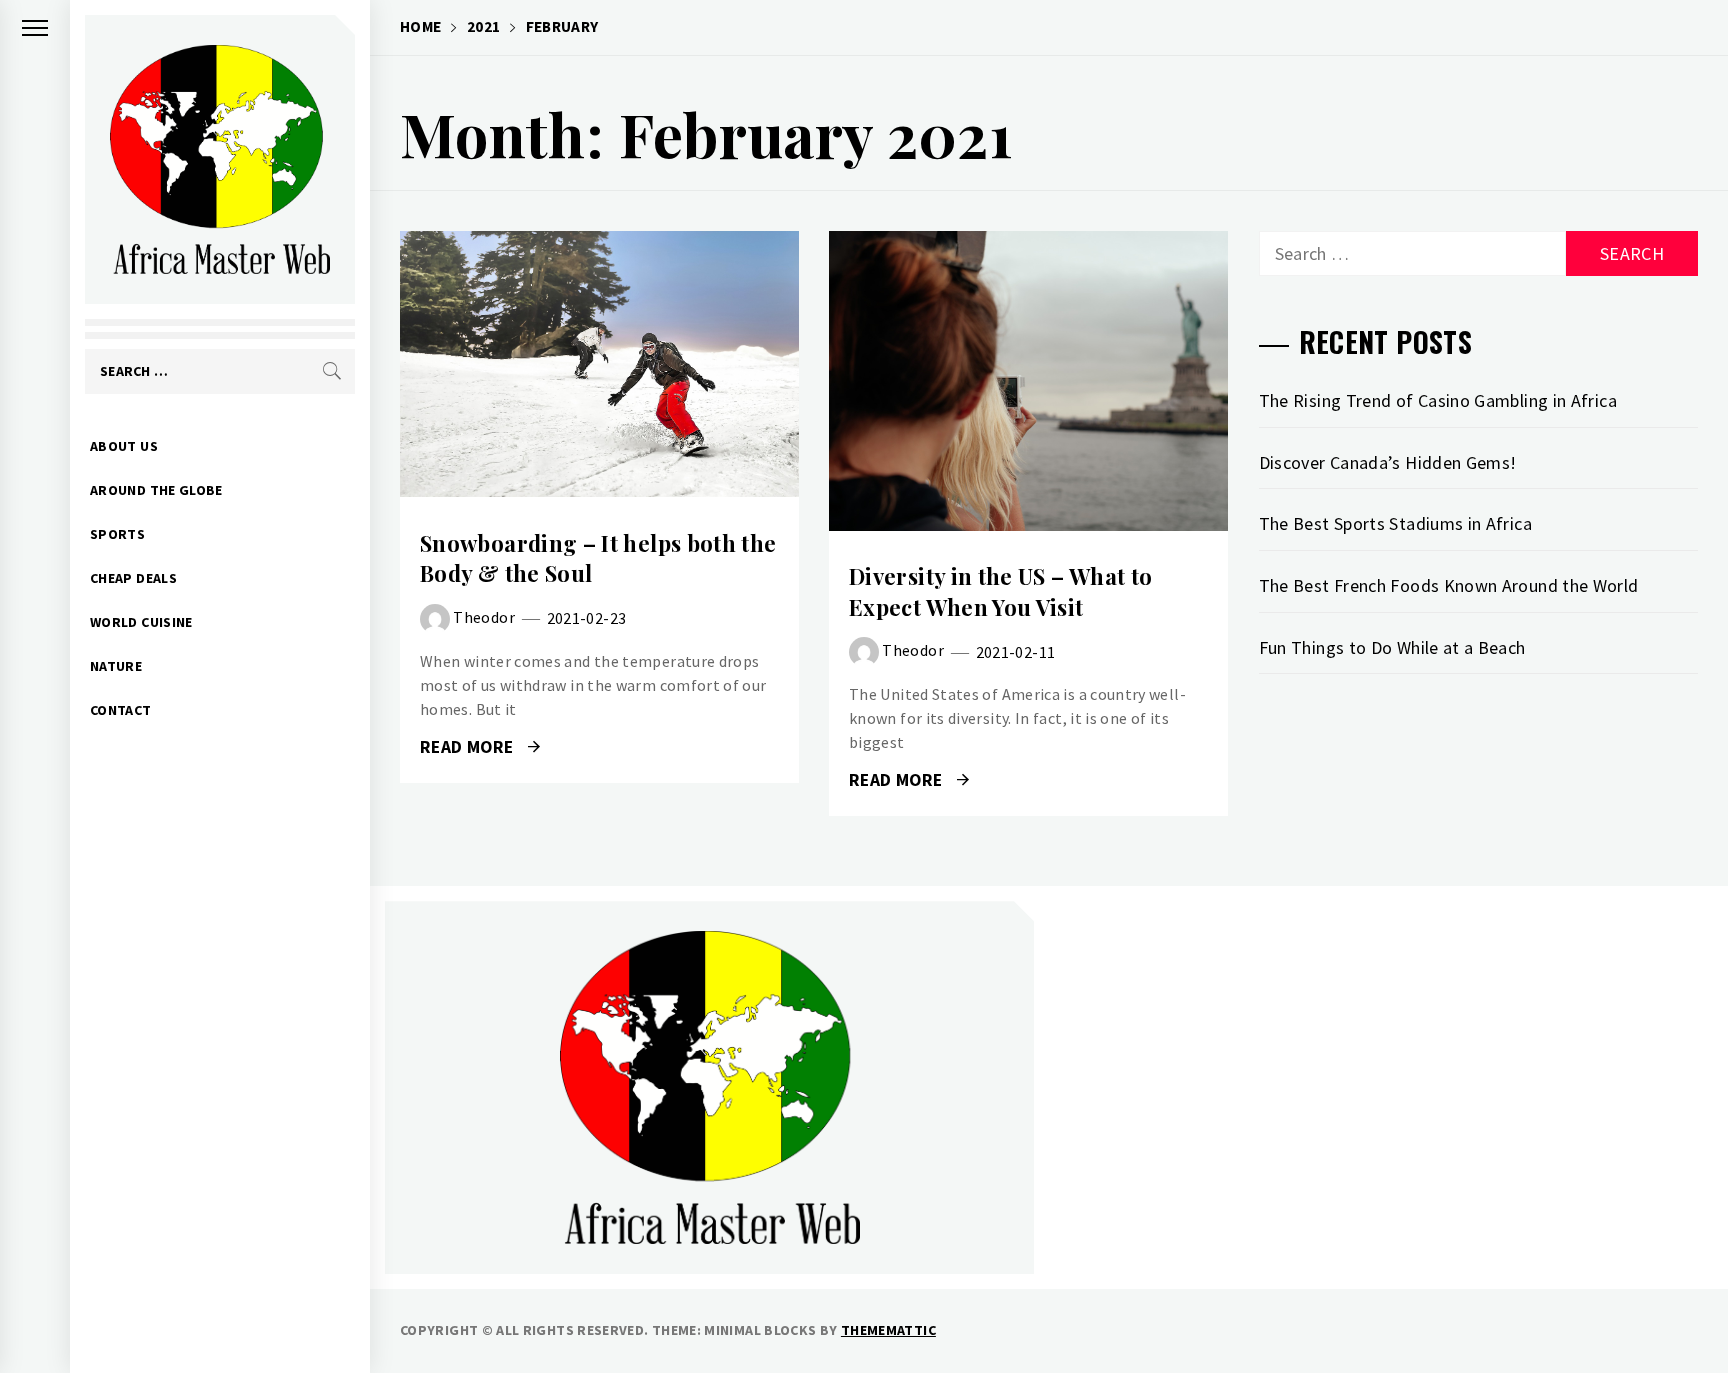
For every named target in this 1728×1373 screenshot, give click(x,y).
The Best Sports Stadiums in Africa (1395, 523)
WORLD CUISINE (141, 622)
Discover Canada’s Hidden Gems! (1388, 462)
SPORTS (117, 534)
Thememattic (888, 1330)
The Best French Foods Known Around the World (1449, 585)
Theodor (484, 617)
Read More (599, 364)
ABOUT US (124, 446)
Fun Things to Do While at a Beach (1392, 647)
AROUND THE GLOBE (156, 490)
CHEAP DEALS (133, 578)
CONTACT (121, 710)
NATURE (116, 666)
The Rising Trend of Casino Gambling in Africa (1438, 400)
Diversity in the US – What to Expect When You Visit (1000, 591)
